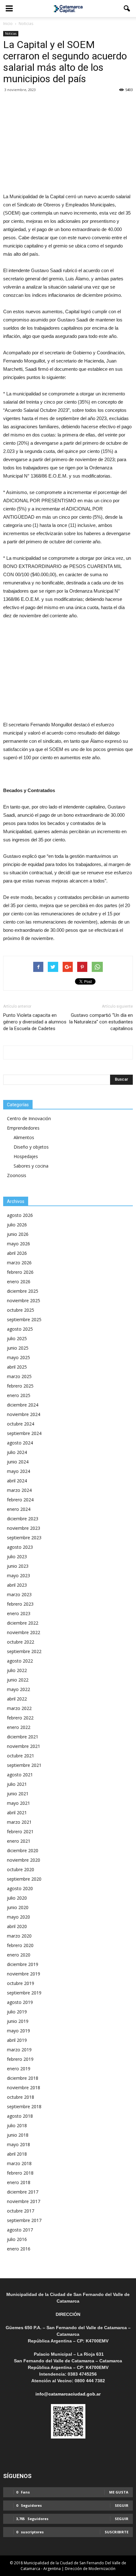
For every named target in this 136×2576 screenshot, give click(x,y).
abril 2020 (17, 1926)
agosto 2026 (20, 1215)
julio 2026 (17, 1225)
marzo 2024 (19, 1490)
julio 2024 (17, 1452)
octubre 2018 (21, 2097)
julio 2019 (17, 2012)
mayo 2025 (19, 1357)
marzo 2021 (19, 1822)
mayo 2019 (19, 2031)
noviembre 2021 (24, 1746)
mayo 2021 (19, 1803)
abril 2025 (17, 1367)
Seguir (122, 2505)
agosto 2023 (20, 1547)
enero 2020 (19, 1955)
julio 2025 (17, 1338)
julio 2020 (17, 1898)
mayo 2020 (19, 1917)
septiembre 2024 (24, 1433)
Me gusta (119, 2492)
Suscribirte (117, 2532)
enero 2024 (19, 1509)
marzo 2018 (19, 2163)
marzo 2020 (19, 1936)
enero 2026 (19, 1282)
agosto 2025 (20, 1329)
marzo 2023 (19, 1594)
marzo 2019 (19, 2050)
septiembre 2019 (24, 1993)
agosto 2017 (20, 2230)
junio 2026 (18, 1234)
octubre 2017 (21, 2211)
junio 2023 (18, 1566)
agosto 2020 (20, 1888)
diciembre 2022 (23, 1623)
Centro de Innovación (29, 1118)
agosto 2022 (20, 1661)
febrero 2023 (20, 1604)
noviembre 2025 (24, 1300)
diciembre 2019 (23, 1964)
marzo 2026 (19, 1263)
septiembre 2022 (24, 1651)
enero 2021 (19, 1841)
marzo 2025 (19, 1376)
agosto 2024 (20, 1443)
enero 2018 (19, 2182)
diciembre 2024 (23, 1405)
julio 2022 (17, 1670)
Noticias (11, 34)
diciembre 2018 (23, 2078)
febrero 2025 (20, 1386)
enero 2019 (19, 2069)
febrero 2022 (20, 1718)
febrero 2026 (20, 1272)
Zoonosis (17, 1175)
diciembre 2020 (23, 1850)
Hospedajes (26, 1156)
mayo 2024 (19, 1471)
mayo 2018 (19, 2144)
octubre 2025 (21, 1310)
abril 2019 (17, 2040)
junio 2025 (18, 1348)
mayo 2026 (19, 1244)
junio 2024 (18, 1462)
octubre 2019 (21, 1983)
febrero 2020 (20, 1945)
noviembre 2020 (24, 1860)
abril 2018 (17, 2154)
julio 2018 (17, 2125)
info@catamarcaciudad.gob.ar (68, 2394)
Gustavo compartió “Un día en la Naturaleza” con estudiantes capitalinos (101, 1022)
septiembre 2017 (24, 2220)
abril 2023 (17, 1585)
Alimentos (24, 1137)
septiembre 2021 (24, 1765)
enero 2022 (19, 1727)
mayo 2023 (19, 1575)
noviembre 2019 (24, 1974)
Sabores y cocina (31, 1166)
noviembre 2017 (24, 2201)
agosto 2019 (20, 2002)
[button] (127, 9)
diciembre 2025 (23, 1291)
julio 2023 (17, 1557)
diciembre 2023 (23, 1519)
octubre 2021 (21, 1756)
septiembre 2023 (24, 1538)
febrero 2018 (20, 2173)
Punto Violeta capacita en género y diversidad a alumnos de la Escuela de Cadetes (35, 1022)
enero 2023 (19, 1613)
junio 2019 (18, 2021)
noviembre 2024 (24, 1414)
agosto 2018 (20, 2116)
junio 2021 (18, 1794)
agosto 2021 (20, 1775)
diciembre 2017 (23, 2192)
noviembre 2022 (24, 1632)
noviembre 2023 (24, 1528)
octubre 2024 (21, 1424)
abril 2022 (17, 1699)
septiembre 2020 (24, 1879)
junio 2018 (18, 2135)
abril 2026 (17, 1253)
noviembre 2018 (24, 2088)
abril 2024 (17, 1481)
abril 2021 (17, 1813)
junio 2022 (18, 1680)
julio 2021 (17, 1784)
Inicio (8, 24)
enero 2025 (19, 1395)
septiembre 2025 (24, 1319)
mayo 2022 (19, 1689)
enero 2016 (19, 2249)
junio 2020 (18, 1907)
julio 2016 (17, 2239)
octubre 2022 (21, 1642)
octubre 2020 (21, 1869)
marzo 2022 (19, 1708)
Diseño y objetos (31, 1147)
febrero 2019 (20, 2059)
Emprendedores (23, 1128)
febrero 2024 (20, 1500)
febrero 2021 (20, 1831)
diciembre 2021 (23, 1737)
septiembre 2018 (24, 2106)
